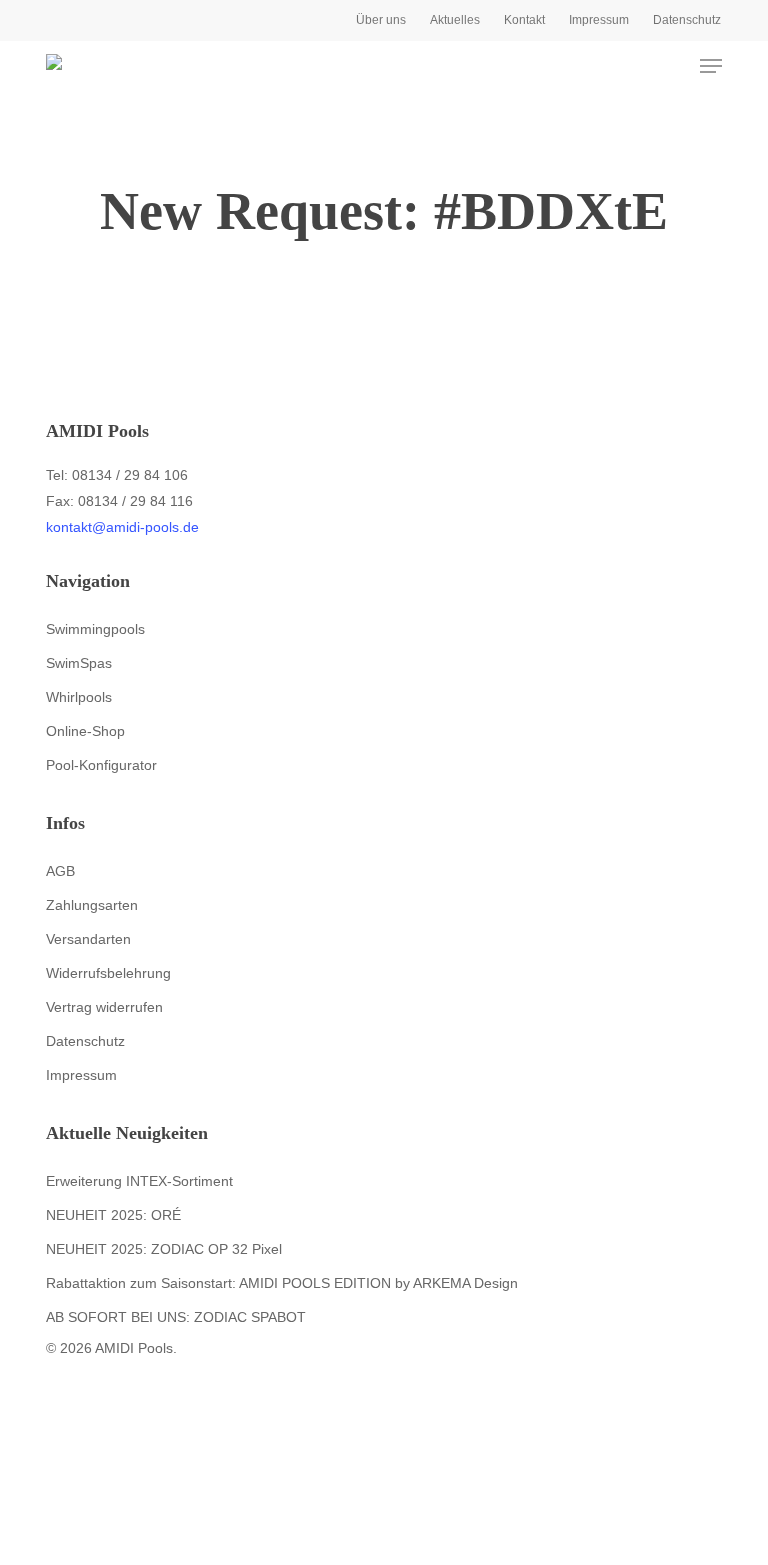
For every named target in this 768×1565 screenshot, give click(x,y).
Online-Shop (85, 731)
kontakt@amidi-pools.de (122, 527)
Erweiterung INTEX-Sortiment (139, 1181)
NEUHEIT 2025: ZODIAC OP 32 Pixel (164, 1249)
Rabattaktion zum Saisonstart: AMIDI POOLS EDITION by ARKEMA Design (282, 1283)
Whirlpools (79, 697)
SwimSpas (79, 663)
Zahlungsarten (92, 905)
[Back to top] (384, 1552)
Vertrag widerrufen (104, 1007)
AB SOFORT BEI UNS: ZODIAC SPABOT (176, 1317)
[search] (632, 66)
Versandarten (88, 939)
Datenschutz (85, 1041)
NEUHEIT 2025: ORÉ (113, 1215)
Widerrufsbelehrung (108, 973)
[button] (711, 66)
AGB (60, 871)
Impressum (81, 1075)
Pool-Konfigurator (101, 765)
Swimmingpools (95, 629)
